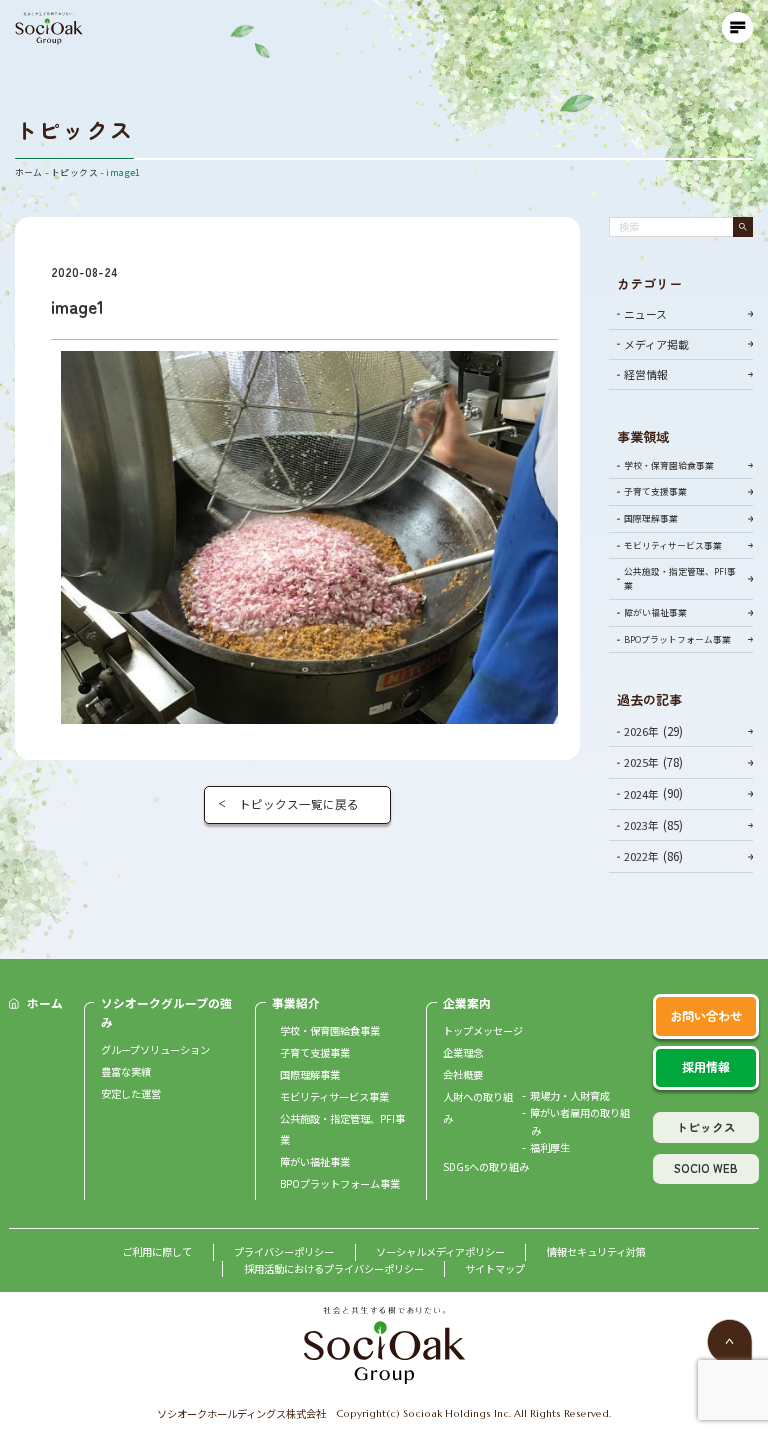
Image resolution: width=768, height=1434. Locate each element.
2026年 (641, 731)
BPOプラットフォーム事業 (677, 639)
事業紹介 (296, 1002)
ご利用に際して (157, 1251)
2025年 (641, 762)
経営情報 (646, 374)
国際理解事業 (651, 518)
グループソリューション (155, 1049)
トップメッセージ (483, 1030)
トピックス (706, 1126)
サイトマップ (495, 1268)
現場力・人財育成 (570, 1095)
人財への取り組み (478, 1107)
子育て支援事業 (655, 491)
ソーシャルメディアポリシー (440, 1251)
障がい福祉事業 (655, 612)
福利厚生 (550, 1147)
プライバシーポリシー (284, 1251)
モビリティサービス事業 (673, 545)
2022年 (641, 856)
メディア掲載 (656, 344)
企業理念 (463, 1052)
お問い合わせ (706, 1016)
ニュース (645, 314)
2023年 (641, 825)
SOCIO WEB (706, 1167)
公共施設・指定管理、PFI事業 (680, 578)
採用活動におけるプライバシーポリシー (334, 1268)
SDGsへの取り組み (486, 1166)
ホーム (45, 1002)
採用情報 (706, 1067)
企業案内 (467, 1002)
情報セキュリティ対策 (596, 1251)
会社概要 (463, 1074)
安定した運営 (131, 1093)
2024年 (641, 794)
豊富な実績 (126, 1071)
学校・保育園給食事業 (669, 465)
